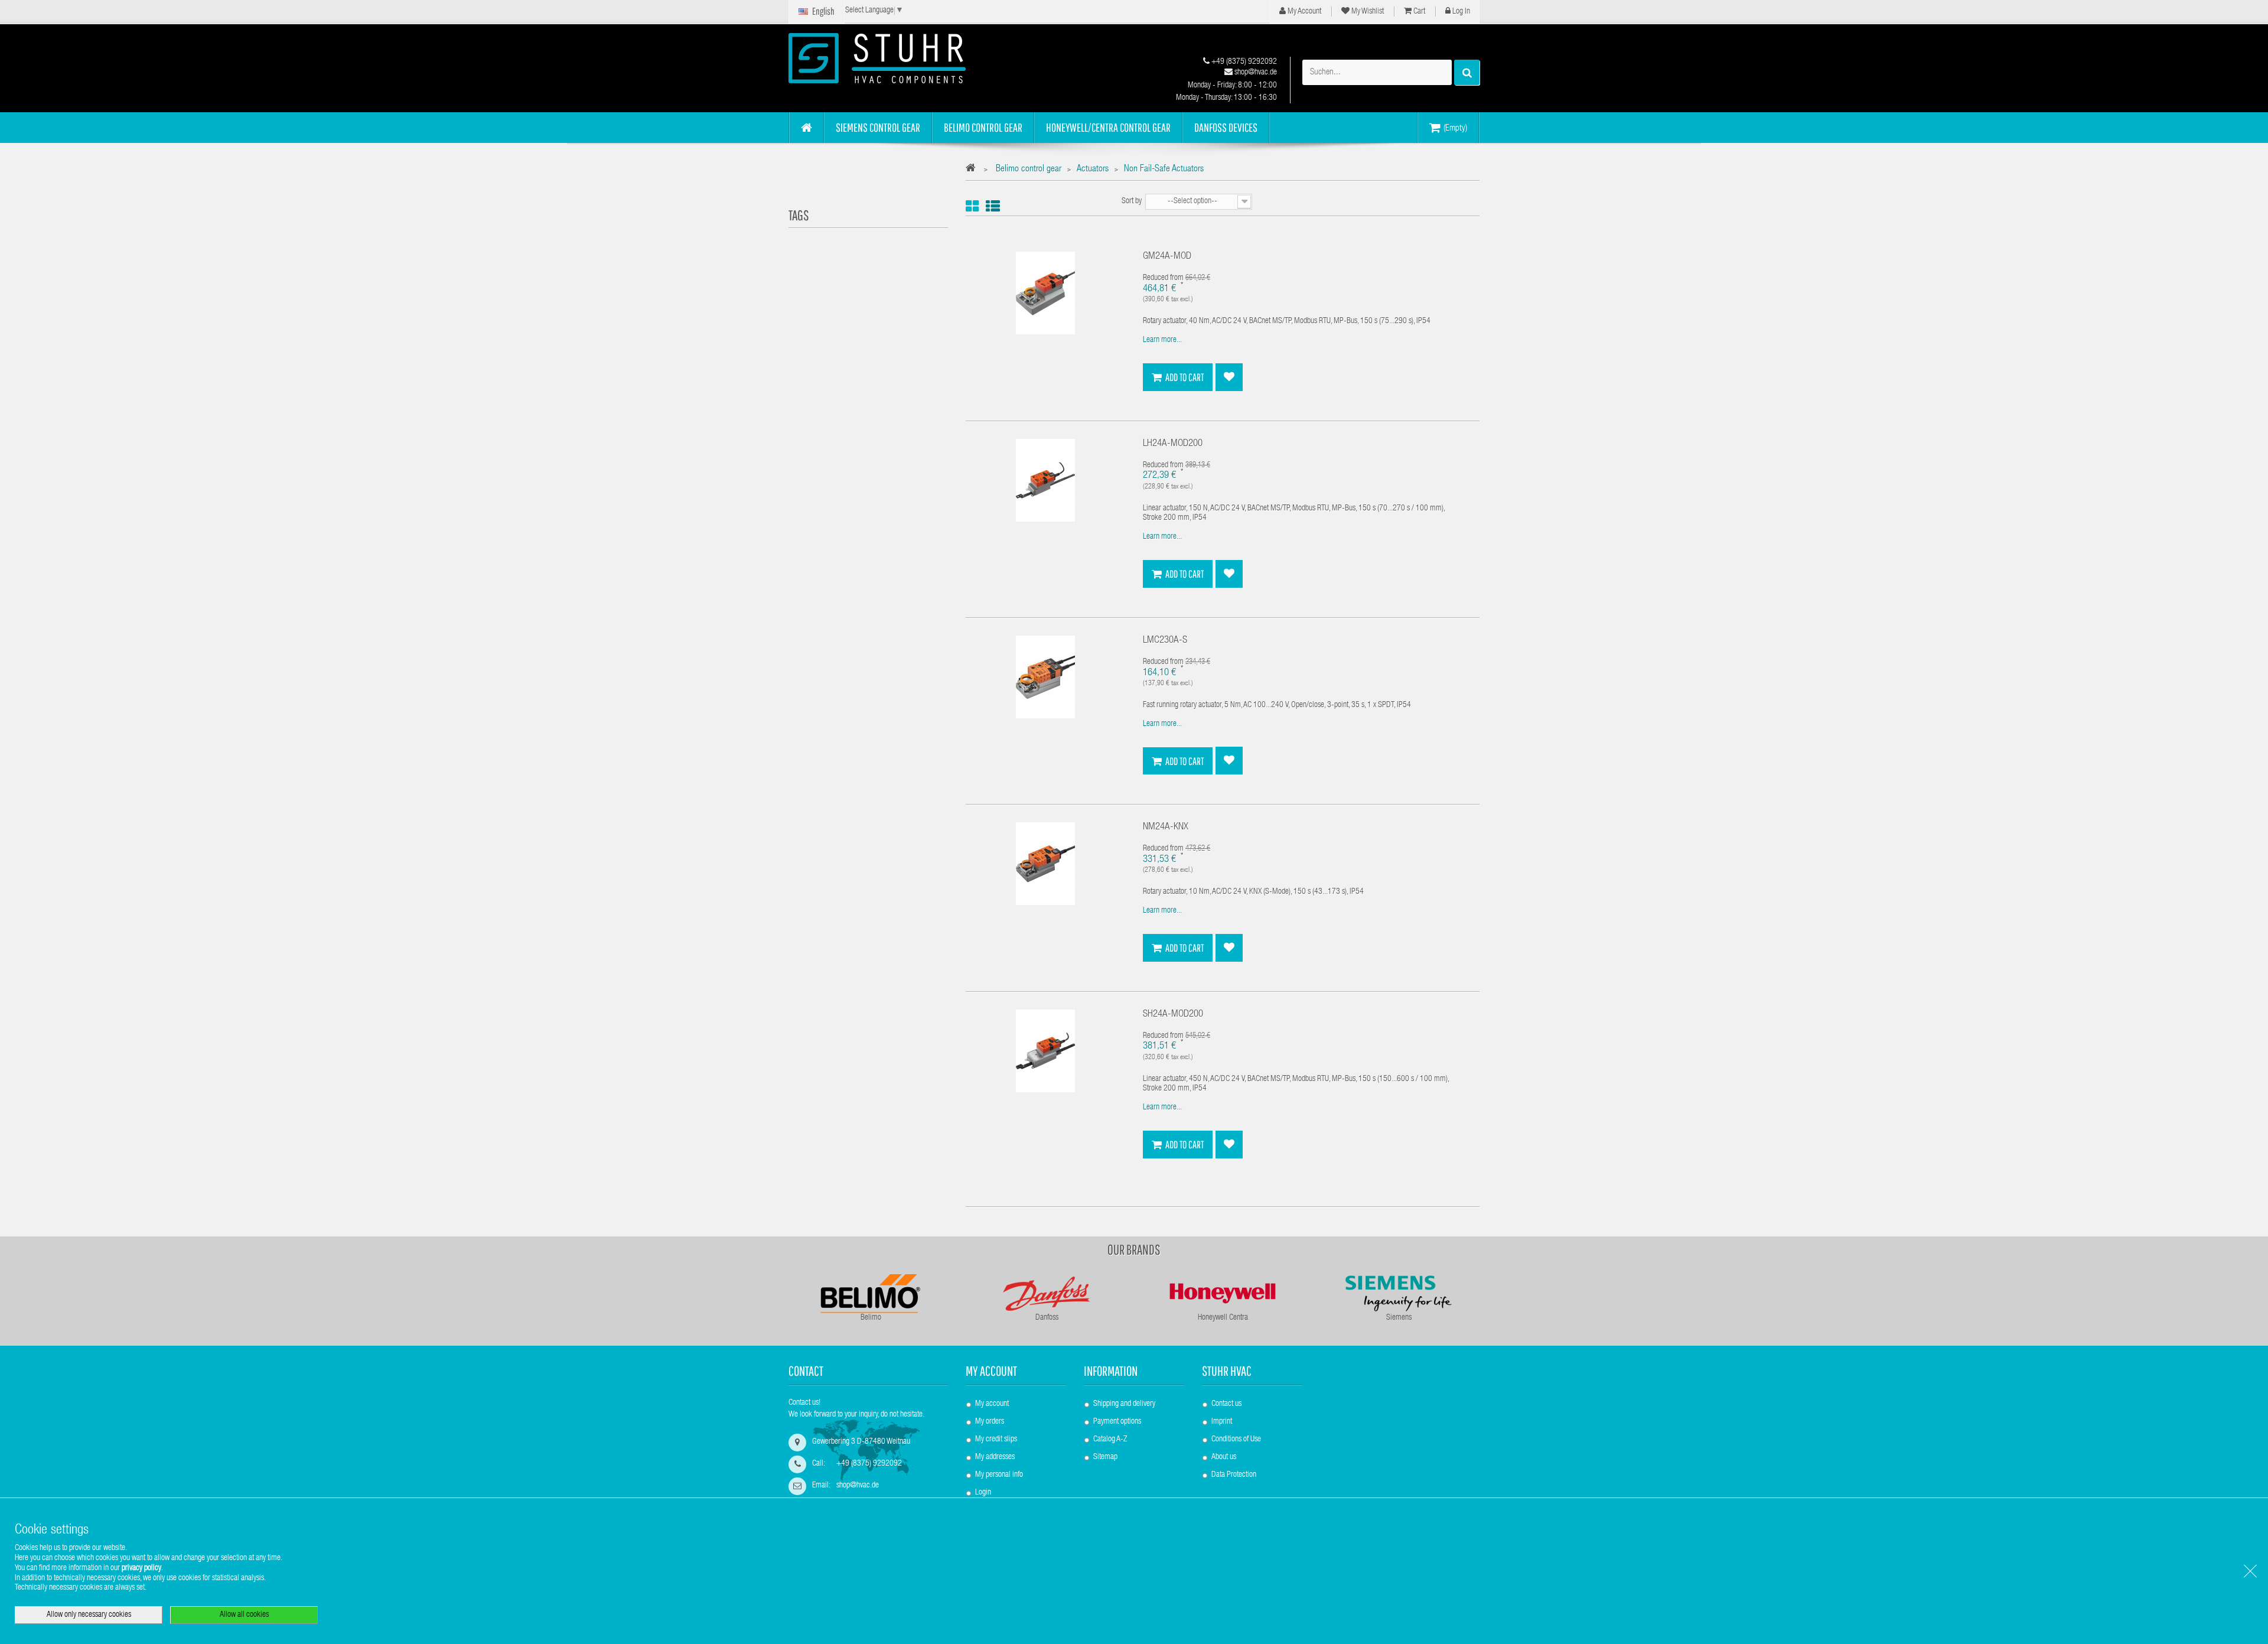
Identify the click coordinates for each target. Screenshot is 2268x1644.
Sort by (1132, 201)
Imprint (1222, 1422)
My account (991, 1371)
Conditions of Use (1236, 1440)
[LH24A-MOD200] (1045, 480)
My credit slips (996, 1440)
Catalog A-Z (1110, 1440)
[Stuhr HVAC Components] (898, 58)
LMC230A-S (1165, 641)
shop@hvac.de (1255, 73)
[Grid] (972, 206)
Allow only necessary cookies (89, 1615)
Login (983, 1493)
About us (1224, 1457)
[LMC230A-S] (1045, 678)
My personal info (999, 1475)
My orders (990, 1422)
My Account (1304, 12)
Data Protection (1234, 1475)
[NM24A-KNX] (1045, 864)
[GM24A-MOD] (1045, 294)
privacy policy (141, 1568)
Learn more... (1162, 340)
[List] (993, 206)
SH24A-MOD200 (1173, 1015)
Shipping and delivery (1124, 1404)
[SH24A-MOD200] (1045, 1051)
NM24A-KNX (1166, 827)
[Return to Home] (974, 170)
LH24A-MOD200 (1173, 444)
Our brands (1134, 1249)
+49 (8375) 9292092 (1243, 62)
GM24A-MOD (1167, 257)
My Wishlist (1367, 12)
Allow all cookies (244, 1615)
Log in (1460, 12)
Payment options (1117, 1422)
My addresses (995, 1457)
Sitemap (1105, 1457)
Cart (1418, 12)
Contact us (1226, 1404)
